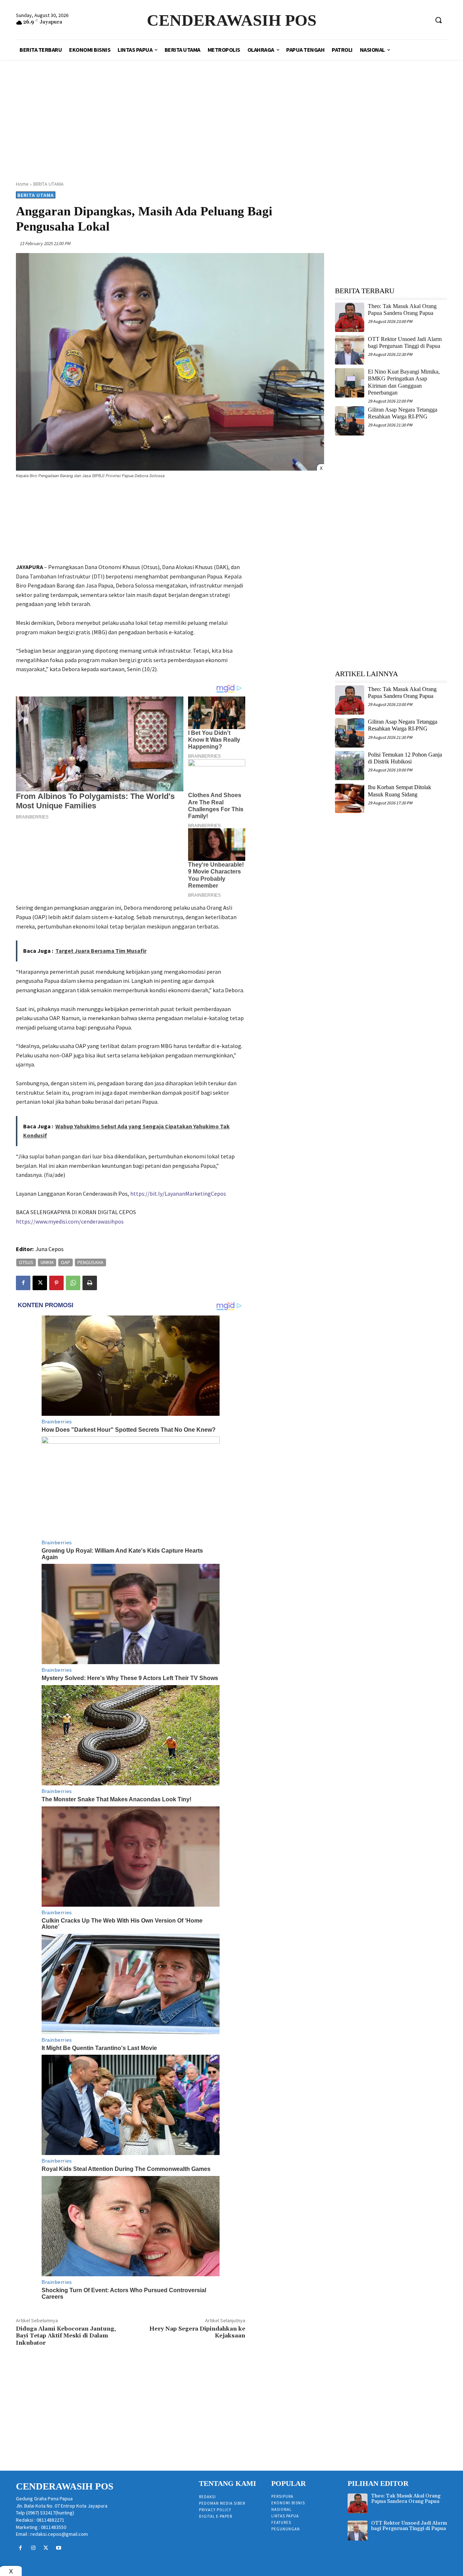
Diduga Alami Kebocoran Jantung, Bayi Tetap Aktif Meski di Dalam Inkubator (67, 2336)
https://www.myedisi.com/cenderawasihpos (70, 1221)
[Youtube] (59, 2548)
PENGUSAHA (90, 1262)
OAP (65, 1262)
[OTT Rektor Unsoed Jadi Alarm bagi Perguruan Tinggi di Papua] (350, 350)
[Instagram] (33, 2548)
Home (22, 184)
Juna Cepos (50, 1249)
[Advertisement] (231, 112)
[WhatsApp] (73, 1283)
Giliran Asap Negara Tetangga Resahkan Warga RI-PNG (403, 413)
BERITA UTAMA (48, 184)
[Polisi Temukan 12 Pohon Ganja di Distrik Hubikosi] (350, 766)
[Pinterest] (56, 1283)
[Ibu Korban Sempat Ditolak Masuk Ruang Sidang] (350, 798)
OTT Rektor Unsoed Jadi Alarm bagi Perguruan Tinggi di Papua (409, 2526)
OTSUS (26, 1262)
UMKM (47, 1262)
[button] (438, 20)
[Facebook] (23, 1283)
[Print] (90, 1283)
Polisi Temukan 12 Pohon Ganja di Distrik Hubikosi (405, 758)
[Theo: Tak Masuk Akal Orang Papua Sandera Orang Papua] (350, 317)
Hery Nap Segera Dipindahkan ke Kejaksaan (197, 2332)
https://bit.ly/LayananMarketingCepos (178, 1194)
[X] (40, 1283)
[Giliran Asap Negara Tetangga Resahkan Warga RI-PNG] (350, 421)
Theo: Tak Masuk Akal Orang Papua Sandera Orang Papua (402, 310)
